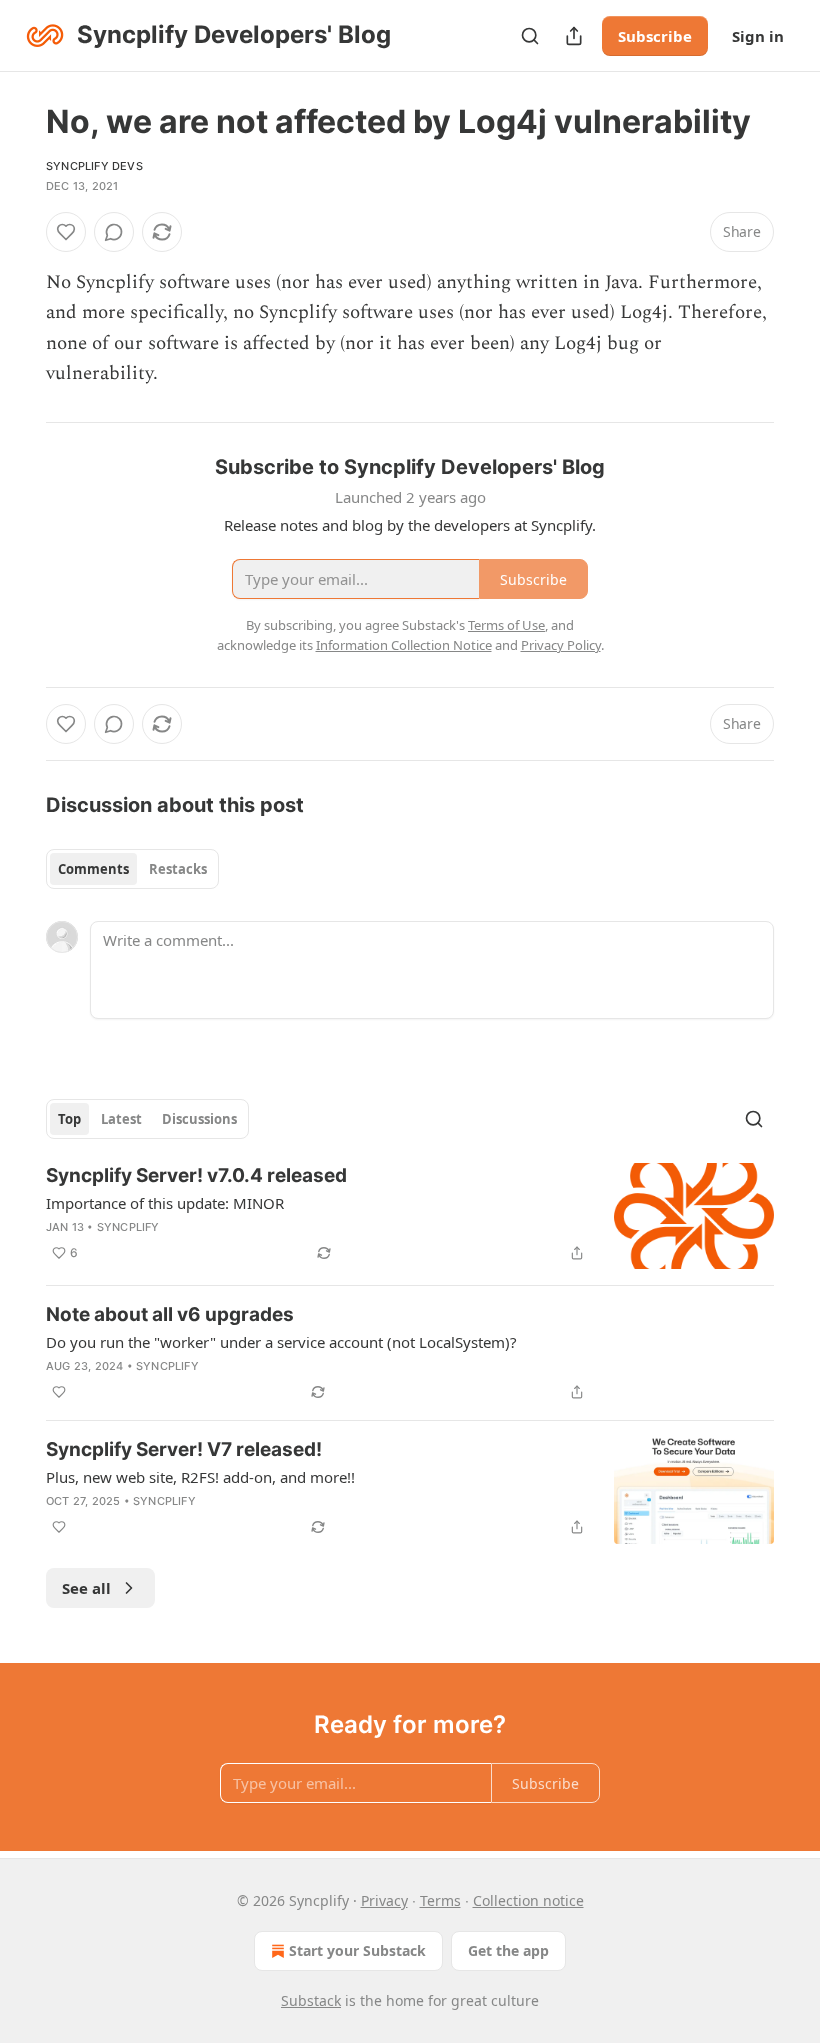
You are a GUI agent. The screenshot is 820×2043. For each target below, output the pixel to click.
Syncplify (128, 1227)
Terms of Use (506, 625)
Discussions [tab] (199, 1119)
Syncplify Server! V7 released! (184, 1449)
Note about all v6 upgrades (170, 1314)
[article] (410, 1216)
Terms (440, 1900)
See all (86, 1588)
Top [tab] (69, 1119)
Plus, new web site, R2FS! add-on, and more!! (200, 1477)
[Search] (530, 36)
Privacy (384, 1900)
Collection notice (528, 1900)
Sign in (758, 36)
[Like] (66, 232)
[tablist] (132, 869)
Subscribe (655, 36)
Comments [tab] (93, 869)
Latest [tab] (121, 1119)
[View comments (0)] (114, 232)
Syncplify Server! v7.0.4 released (196, 1175)
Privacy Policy (561, 645)
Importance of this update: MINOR (165, 1203)
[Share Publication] (574, 36)
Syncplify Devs (94, 166)
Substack (311, 2000)
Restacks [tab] (178, 869)
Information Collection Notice (404, 645)
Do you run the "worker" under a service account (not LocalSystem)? (281, 1342)
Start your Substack (357, 1950)
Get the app (508, 1950)
